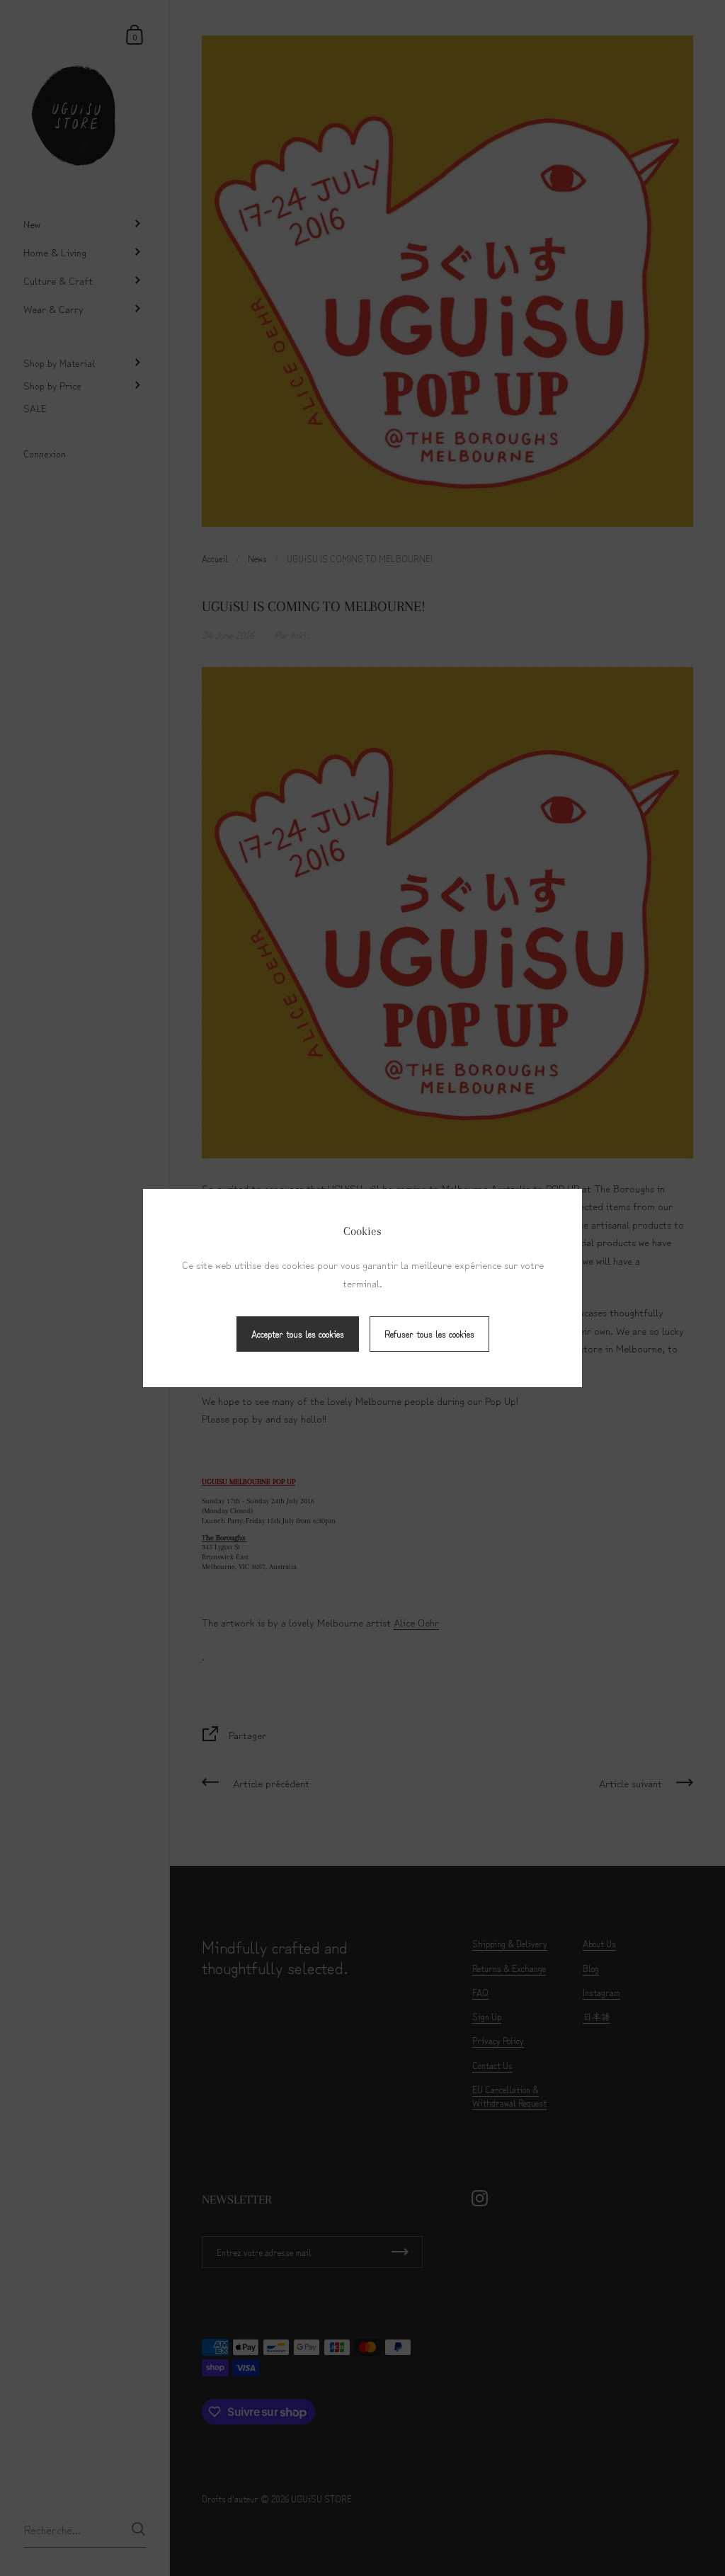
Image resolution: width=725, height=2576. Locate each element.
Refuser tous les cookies (429, 1334)
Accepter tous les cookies (298, 1334)
